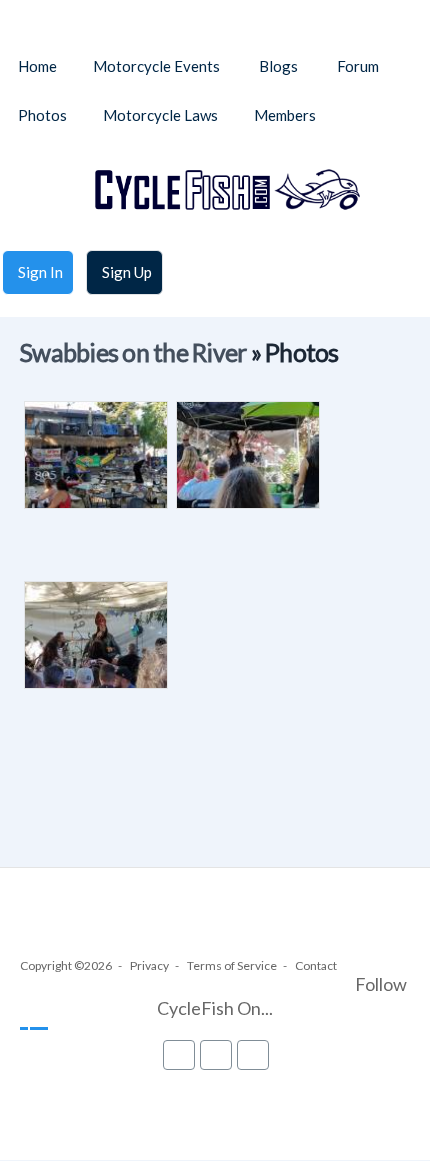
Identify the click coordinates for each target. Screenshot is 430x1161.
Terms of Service (232, 965)
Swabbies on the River (133, 352)
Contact (316, 965)
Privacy (149, 965)
